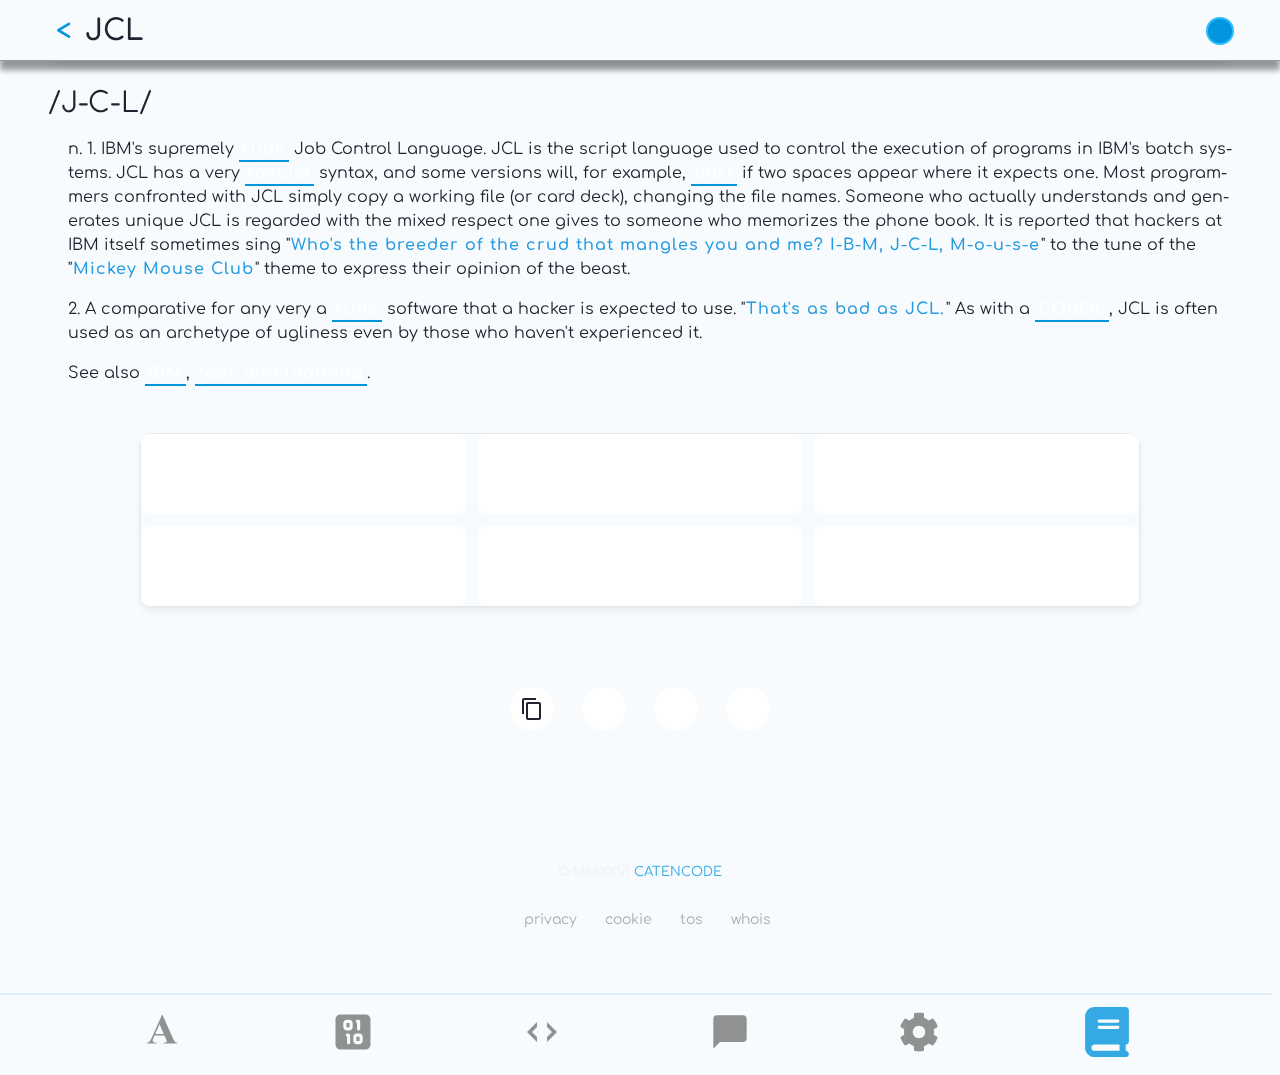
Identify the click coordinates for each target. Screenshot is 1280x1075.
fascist (279, 173)
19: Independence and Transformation (977, 474)
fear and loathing (281, 373)
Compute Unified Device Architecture (639, 566)
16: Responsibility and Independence (640, 474)
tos (691, 919)
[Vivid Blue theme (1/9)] (1220, 31)
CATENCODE (678, 872)
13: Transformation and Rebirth (303, 474)
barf (714, 173)
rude (264, 149)
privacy (550, 919)
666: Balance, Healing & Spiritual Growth (303, 566)
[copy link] (532, 709)
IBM (165, 373)
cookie (628, 919)
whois (751, 919)
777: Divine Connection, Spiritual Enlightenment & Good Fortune (977, 566)
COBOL (1072, 309)
